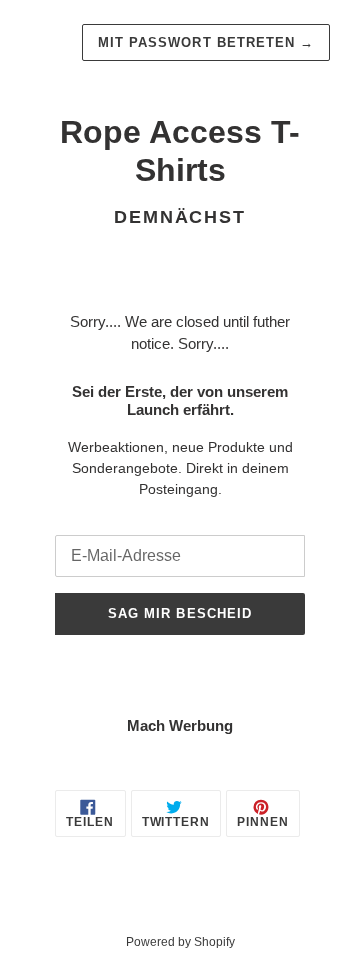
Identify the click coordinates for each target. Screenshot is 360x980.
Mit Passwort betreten (206, 42)
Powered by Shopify (180, 942)
